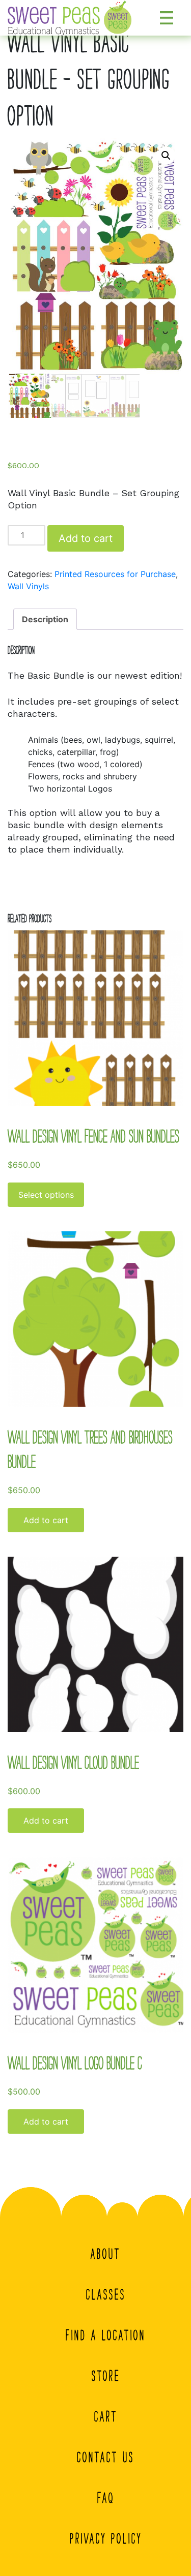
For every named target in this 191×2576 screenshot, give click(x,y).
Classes (106, 2294)
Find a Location (106, 2335)
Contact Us (106, 2457)
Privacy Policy (106, 2538)
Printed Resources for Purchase (115, 574)
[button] (166, 156)
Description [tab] (45, 619)
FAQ (106, 2498)
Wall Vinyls (28, 586)
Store (106, 2376)
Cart (106, 2416)
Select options (46, 1195)
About (106, 2254)
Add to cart (86, 538)
